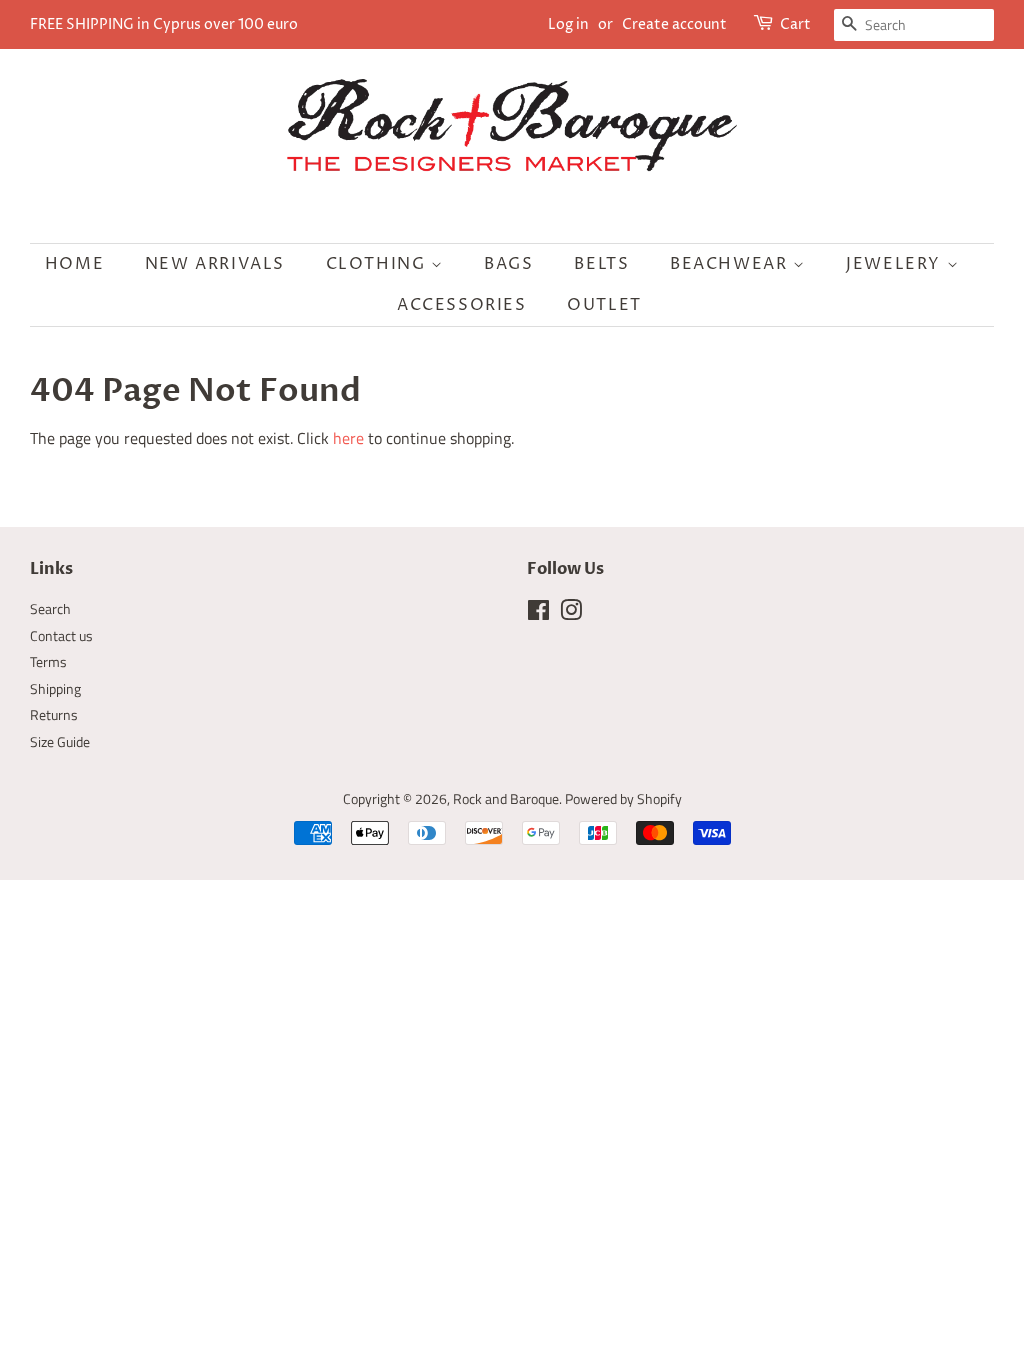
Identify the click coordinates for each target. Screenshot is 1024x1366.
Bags (508, 264)
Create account (674, 24)
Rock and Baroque (506, 799)
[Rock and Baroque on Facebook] (538, 614)
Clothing (378, 264)
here (348, 438)
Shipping (55, 689)
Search (50, 609)
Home (74, 264)
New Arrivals (215, 264)
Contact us (61, 636)
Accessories (462, 305)
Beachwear (731, 264)
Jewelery (896, 264)
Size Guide (60, 742)
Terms (48, 662)
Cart (795, 24)
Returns (54, 715)
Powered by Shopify (623, 799)
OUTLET (604, 305)
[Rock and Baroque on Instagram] (571, 614)
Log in (568, 24)
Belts (601, 264)
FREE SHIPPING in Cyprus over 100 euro (164, 24)
